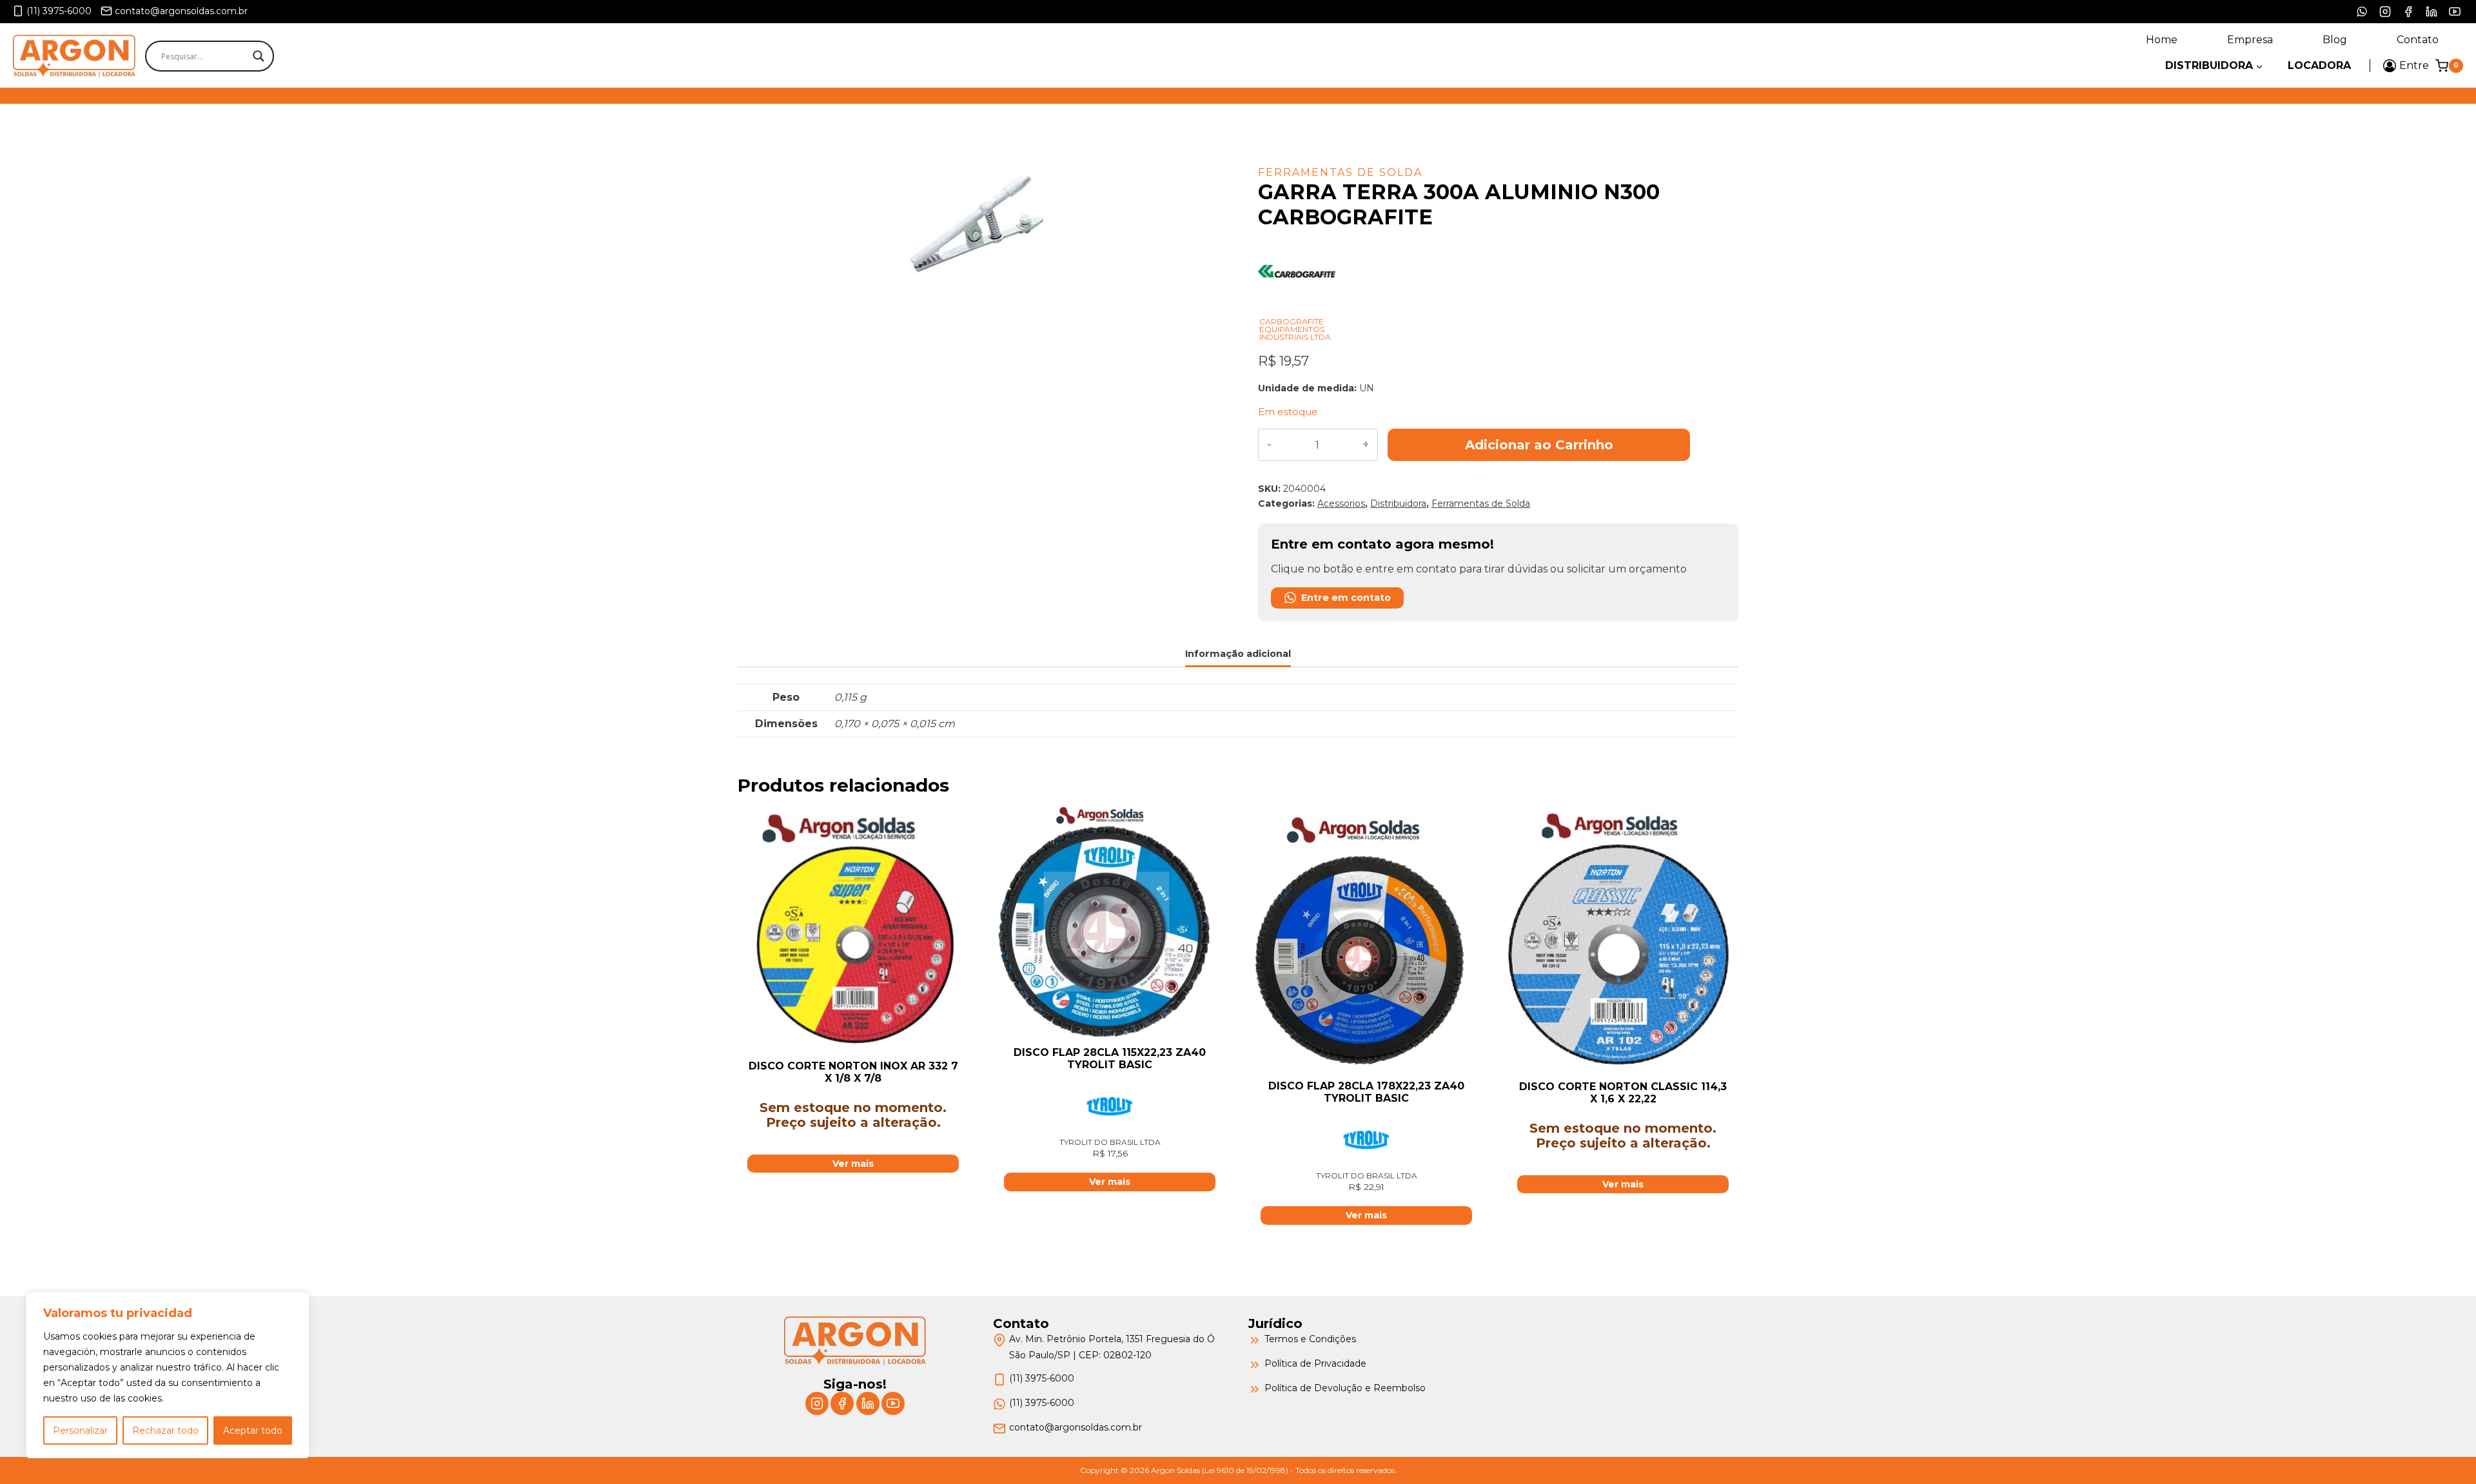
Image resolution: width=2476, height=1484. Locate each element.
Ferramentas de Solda (1340, 172)
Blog (2335, 40)
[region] (168, 1375)
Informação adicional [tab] (1238, 654)
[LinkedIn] (2432, 12)
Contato (2418, 40)
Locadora (2319, 65)
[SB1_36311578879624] (978, 228)
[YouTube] (2455, 12)
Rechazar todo (165, 1430)
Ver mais (853, 1164)
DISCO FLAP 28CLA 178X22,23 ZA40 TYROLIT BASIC (1366, 1092)
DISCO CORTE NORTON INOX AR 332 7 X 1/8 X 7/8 (853, 1072)
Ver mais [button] (1110, 1182)
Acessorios (1341, 503)
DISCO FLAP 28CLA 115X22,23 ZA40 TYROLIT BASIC (1110, 1059)
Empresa (2250, 40)
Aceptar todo (253, 1430)
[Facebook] (2408, 12)
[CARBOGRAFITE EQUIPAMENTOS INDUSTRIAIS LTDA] (1297, 310)
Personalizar (80, 1430)
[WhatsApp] (2362, 12)
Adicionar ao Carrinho (1539, 445)
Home (2162, 40)
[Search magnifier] (259, 56)
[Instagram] (2385, 12)
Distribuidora (1398, 503)
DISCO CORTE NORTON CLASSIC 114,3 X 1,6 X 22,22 (1623, 1093)
